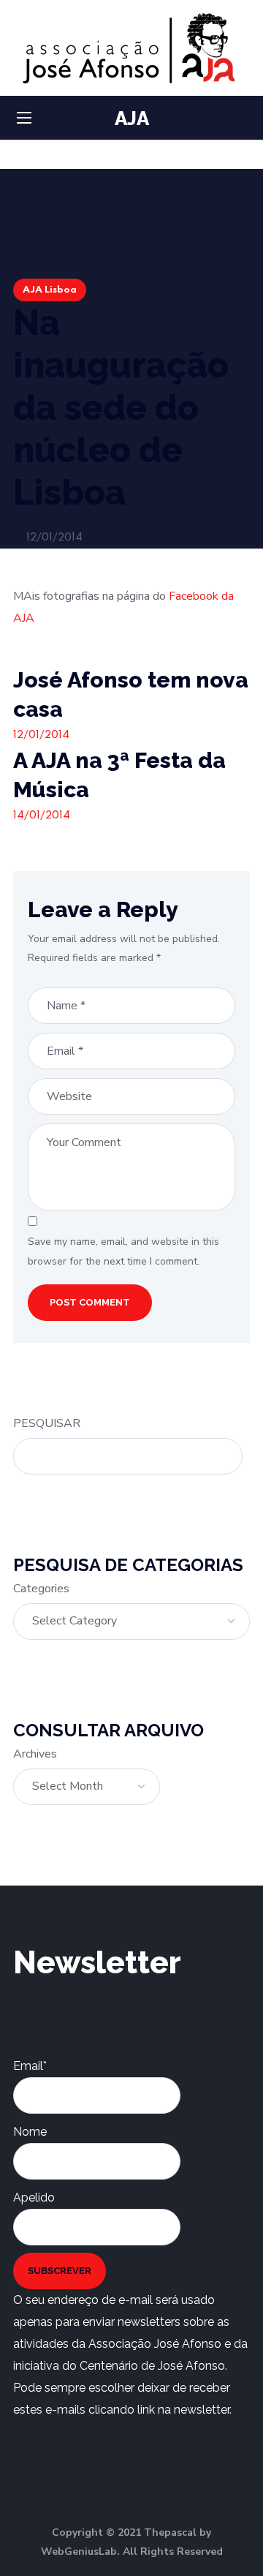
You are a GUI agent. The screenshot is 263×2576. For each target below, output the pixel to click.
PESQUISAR (47, 1423)
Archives (35, 1754)
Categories (41, 1589)
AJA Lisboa (50, 290)
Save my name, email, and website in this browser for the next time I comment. (123, 1251)
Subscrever (60, 2271)
